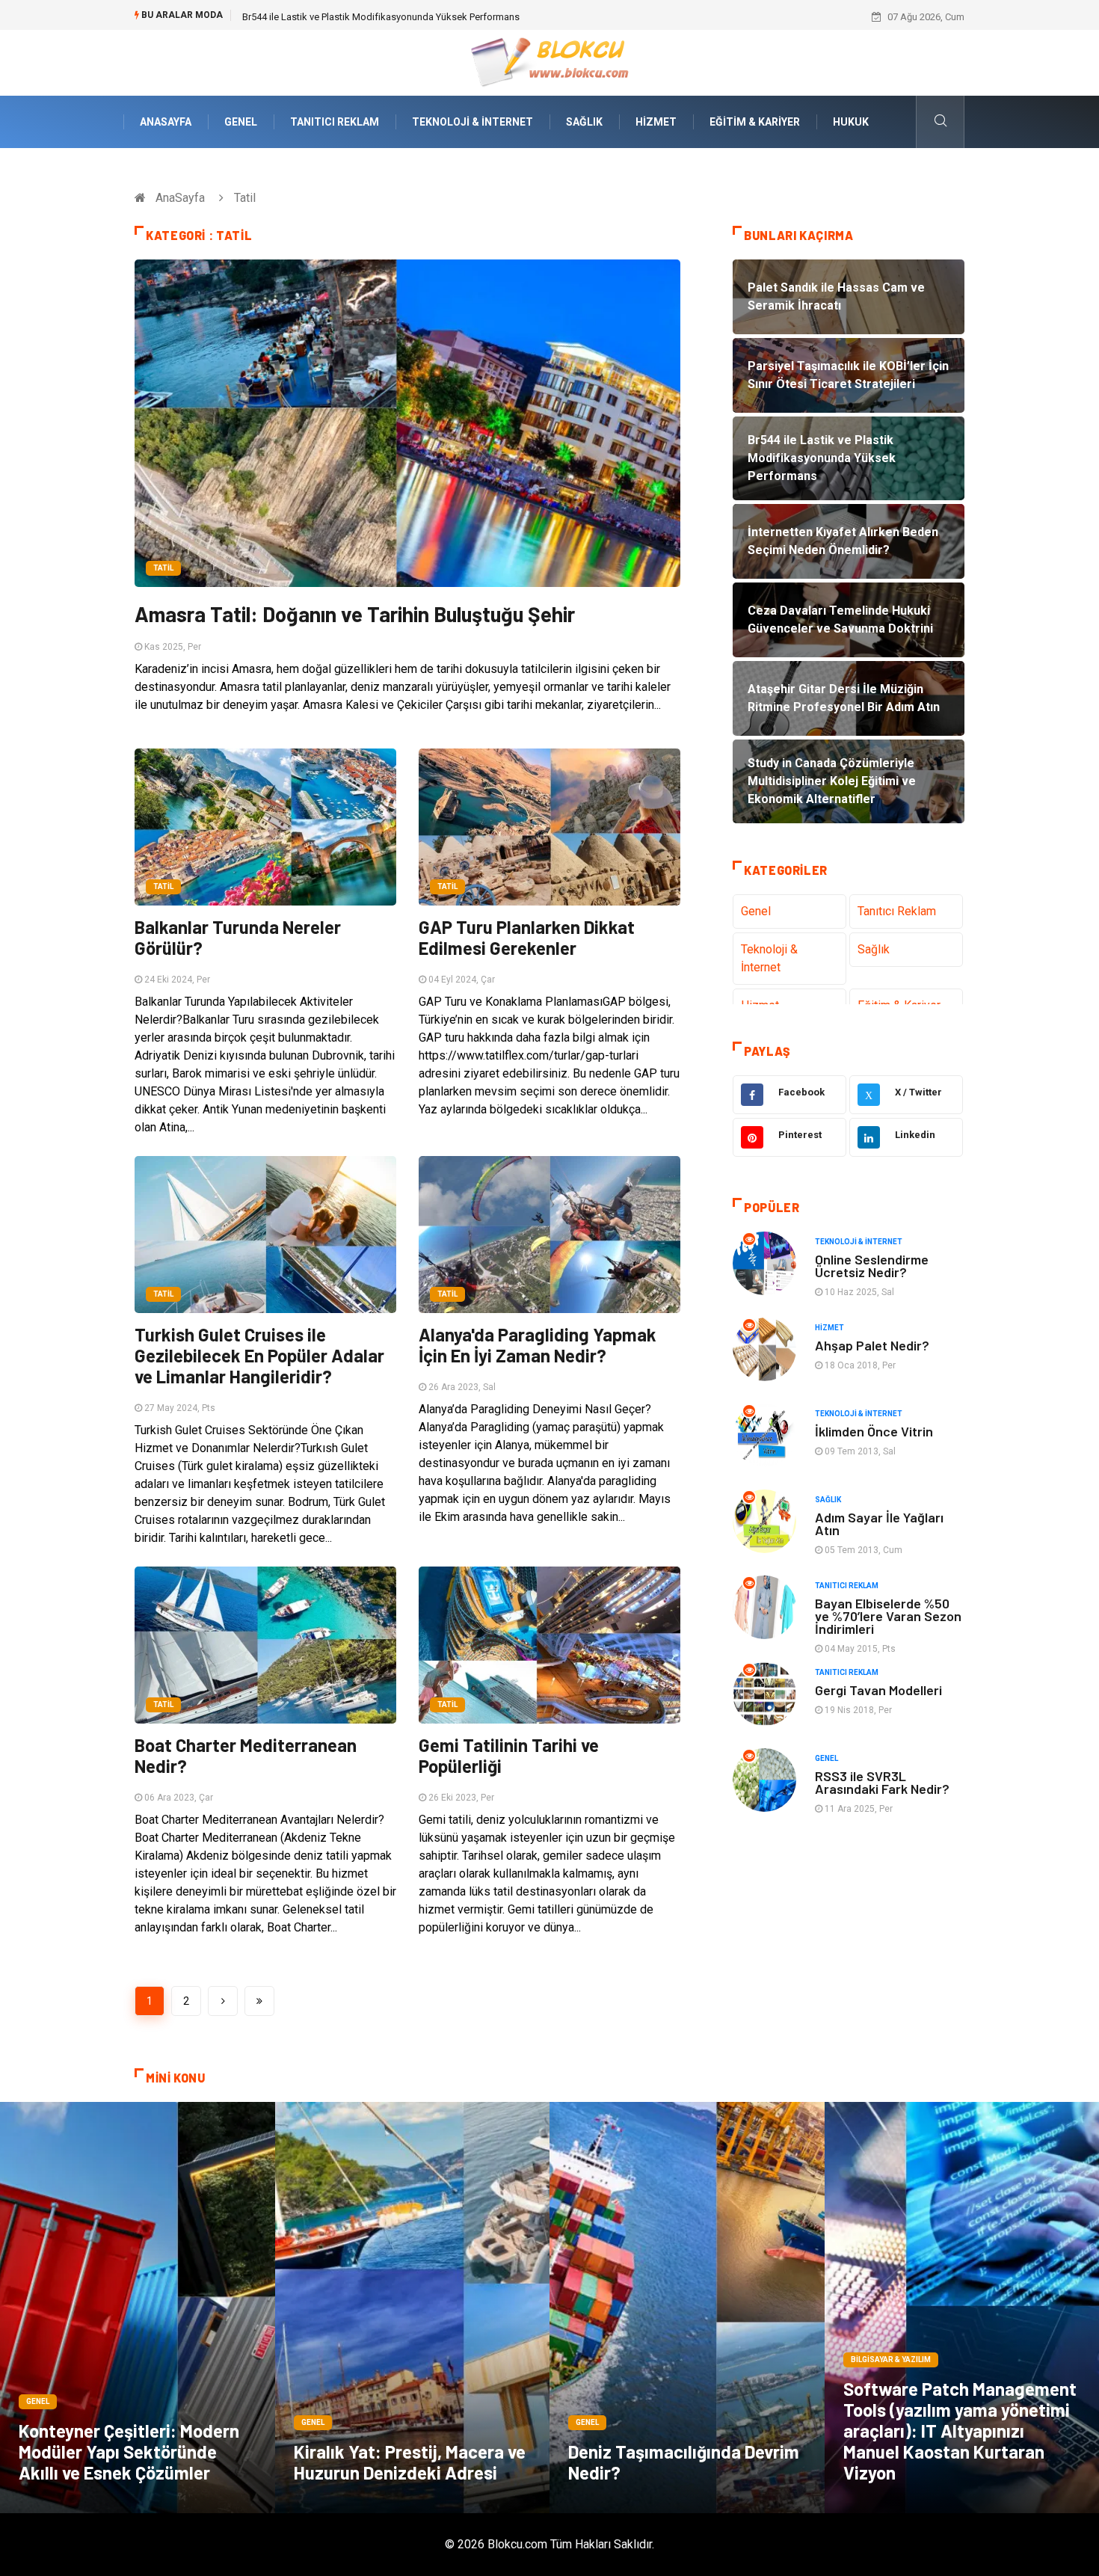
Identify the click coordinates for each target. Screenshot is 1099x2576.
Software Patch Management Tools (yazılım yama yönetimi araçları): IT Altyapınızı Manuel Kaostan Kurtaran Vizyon (960, 2431)
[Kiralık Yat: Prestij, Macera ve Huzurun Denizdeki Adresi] (413, 2308)
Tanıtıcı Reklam (335, 122)
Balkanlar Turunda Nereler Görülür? (238, 937)
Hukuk (851, 122)
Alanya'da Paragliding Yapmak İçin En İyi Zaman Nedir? (538, 1345)
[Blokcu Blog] (550, 62)
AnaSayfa (166, 122)
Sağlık (584, 122)
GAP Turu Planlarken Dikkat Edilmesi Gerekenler (527, 937)
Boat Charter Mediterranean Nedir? (246, 1755)
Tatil (163, 568)
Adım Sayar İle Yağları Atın (879, 1524)
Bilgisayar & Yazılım (891, 2360)
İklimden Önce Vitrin (874, 1431)
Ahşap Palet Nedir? (872, 1345)
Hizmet (656, 122)
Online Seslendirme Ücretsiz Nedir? (872, 1266)
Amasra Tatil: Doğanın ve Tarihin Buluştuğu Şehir (355, 614)
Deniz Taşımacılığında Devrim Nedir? (684, 2462)
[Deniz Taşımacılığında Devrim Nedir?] (687, 2308)
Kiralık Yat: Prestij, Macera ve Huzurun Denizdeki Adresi (410, 2462)
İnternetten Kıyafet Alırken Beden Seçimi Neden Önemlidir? (368, 17)
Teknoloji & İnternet (472, 122)
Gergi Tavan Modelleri (878, 1690)
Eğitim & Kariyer (755, 122)
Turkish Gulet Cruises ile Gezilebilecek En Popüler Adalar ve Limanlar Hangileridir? (259, 1355)
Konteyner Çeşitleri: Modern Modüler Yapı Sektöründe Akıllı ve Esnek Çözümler (129, 2451)
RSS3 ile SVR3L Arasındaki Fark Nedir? (882, 1782)
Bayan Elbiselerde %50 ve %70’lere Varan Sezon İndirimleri (888, 1616)
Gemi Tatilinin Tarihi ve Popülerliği (509, 1755)
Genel (241, 122)
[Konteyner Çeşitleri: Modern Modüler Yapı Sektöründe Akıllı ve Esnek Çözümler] (138, 2308)
